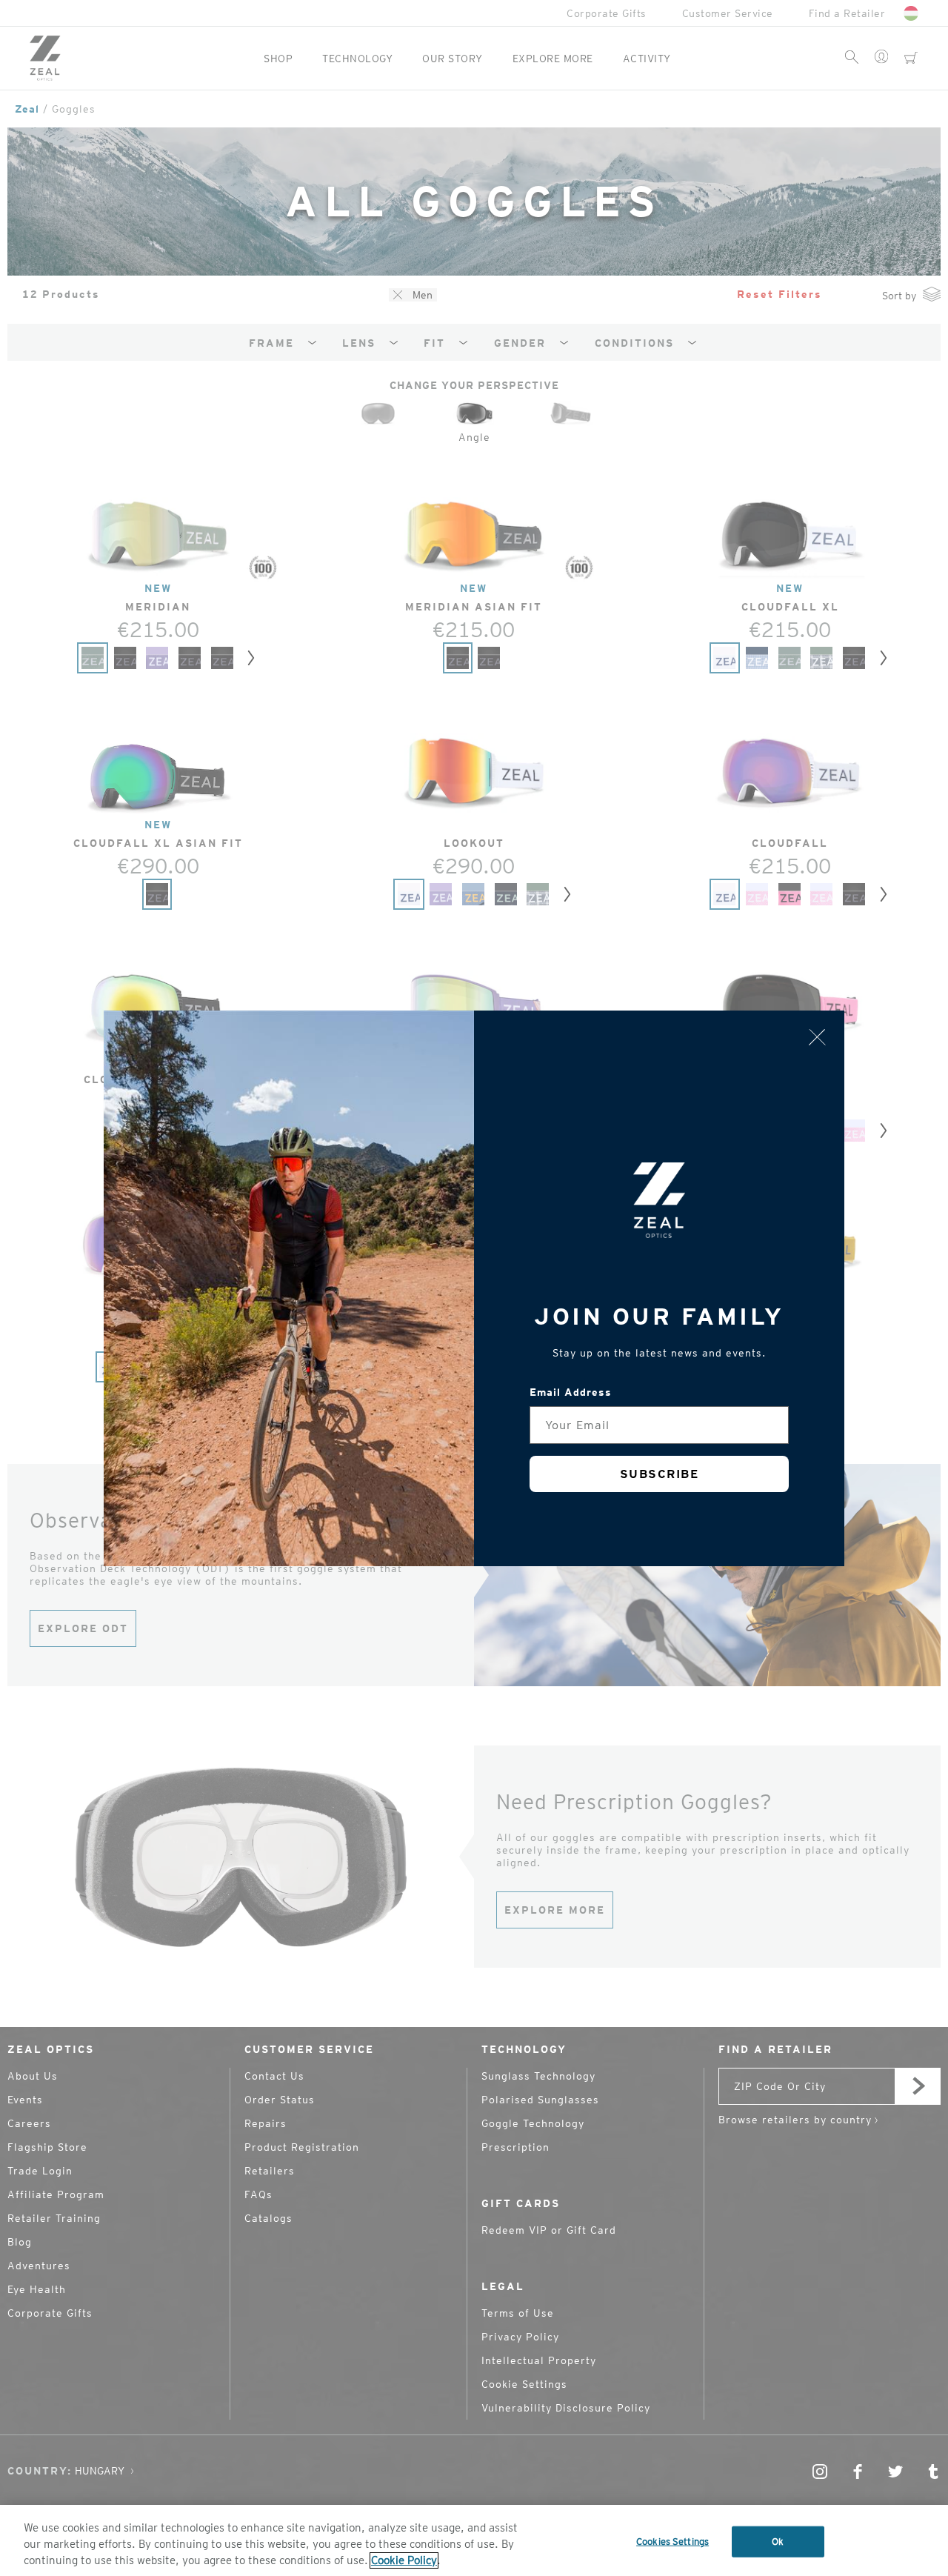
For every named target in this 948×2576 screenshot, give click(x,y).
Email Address (571, 1392)
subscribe (660, 1474)
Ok (778, 2542)
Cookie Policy (404, 2560)
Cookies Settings (672, 2542)
